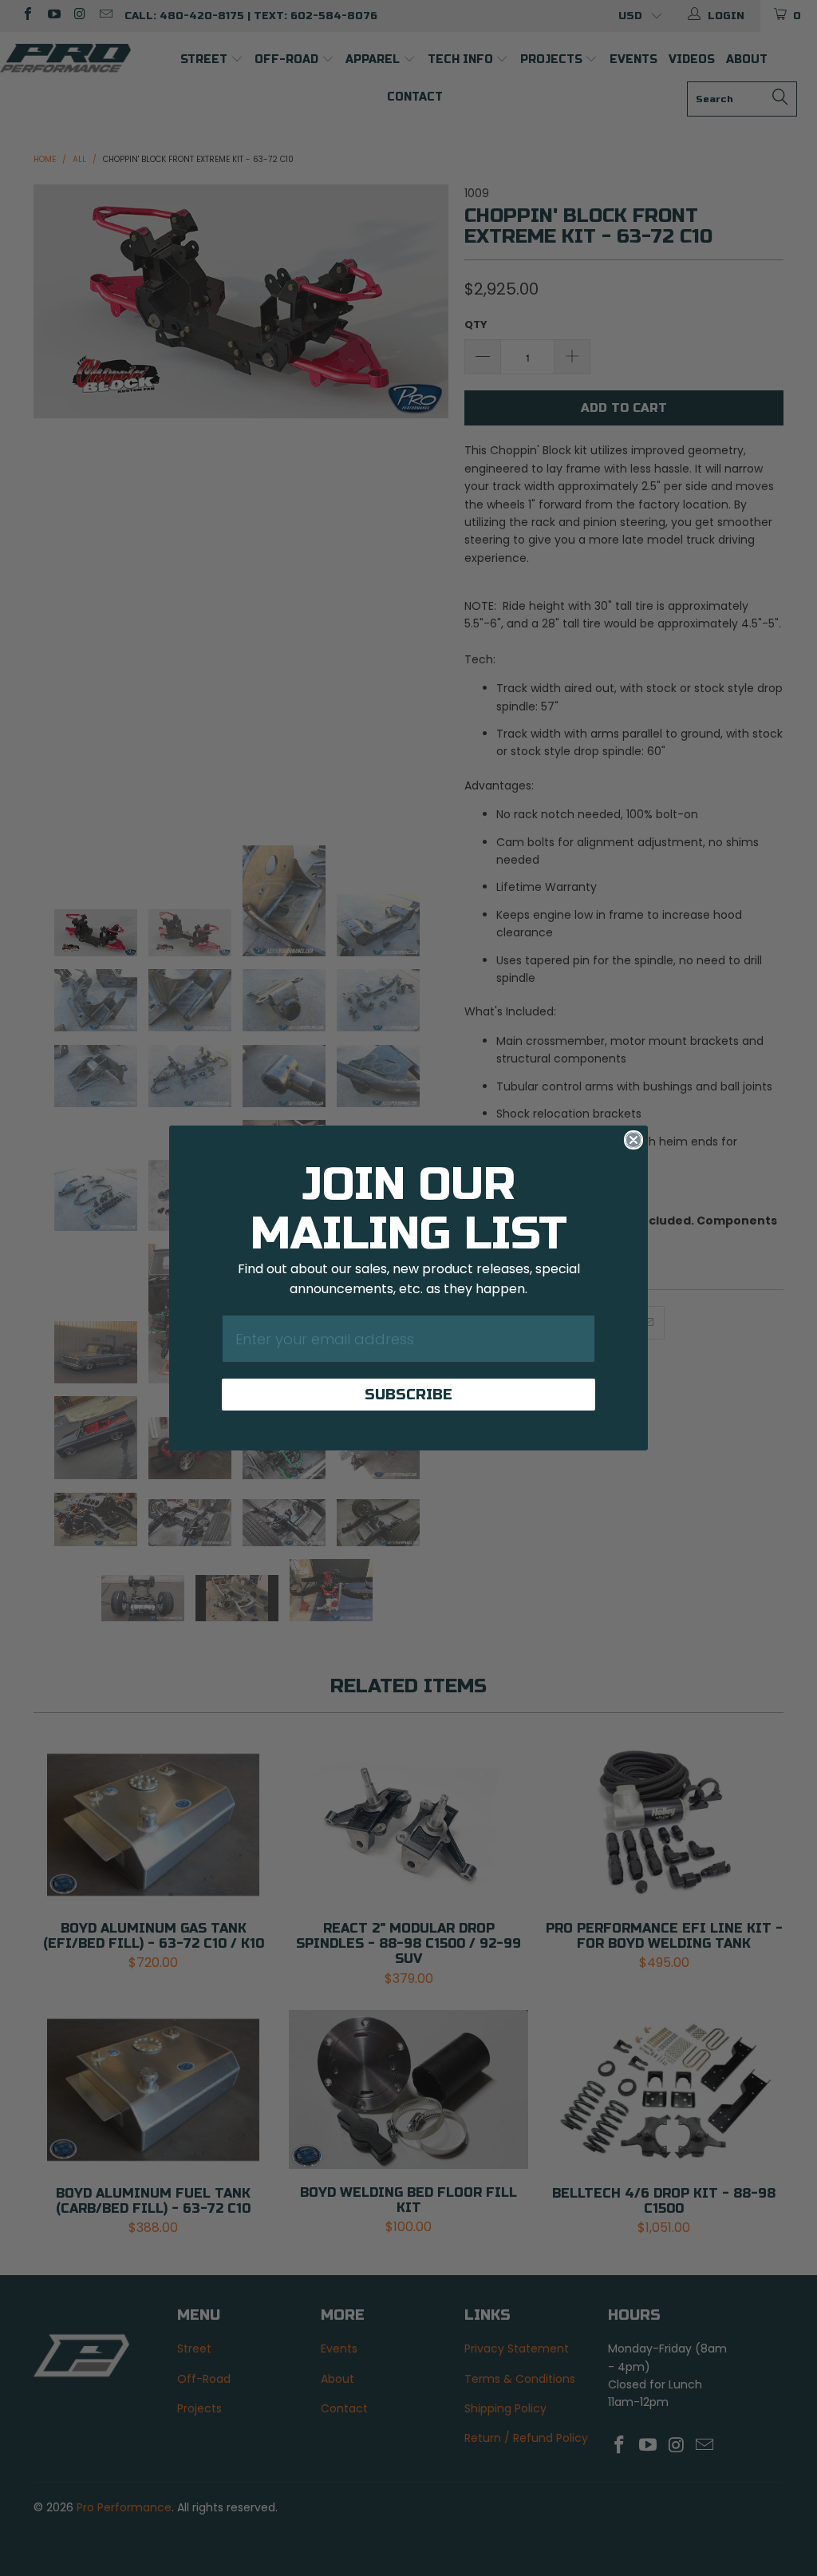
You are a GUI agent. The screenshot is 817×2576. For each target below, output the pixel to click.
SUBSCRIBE (408, 1395)
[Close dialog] (633, 1140)
